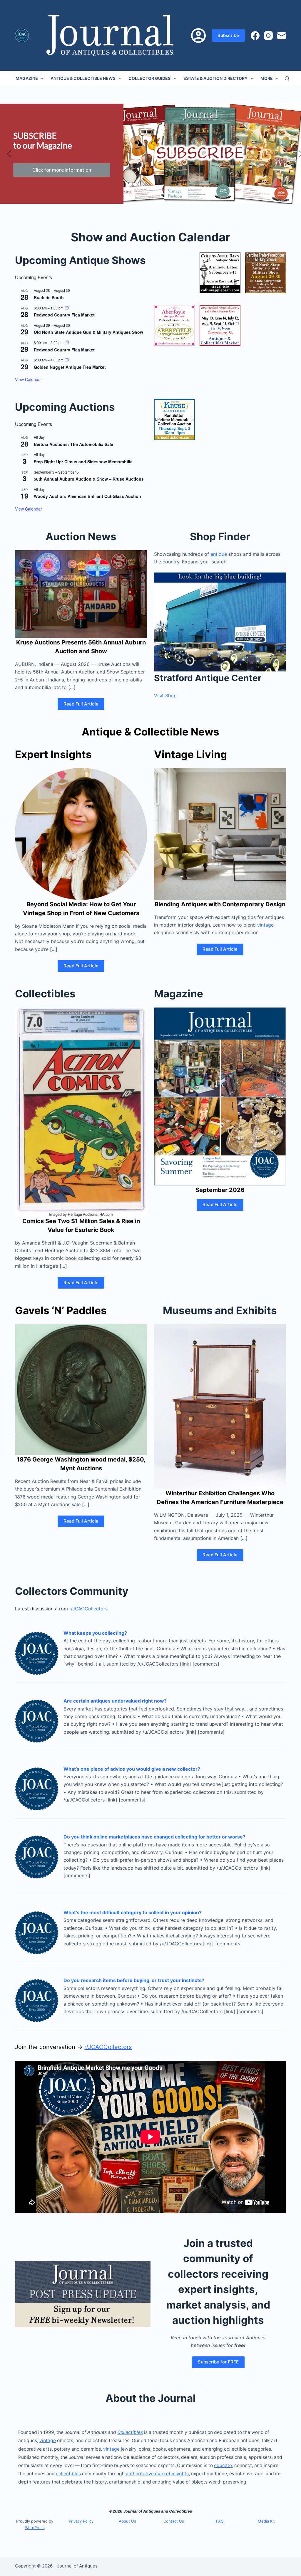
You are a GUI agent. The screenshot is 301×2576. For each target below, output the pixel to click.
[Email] (282, 36)
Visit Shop (165, 696)
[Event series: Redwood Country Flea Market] (67, 308)
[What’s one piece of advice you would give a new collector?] (37, 1788)
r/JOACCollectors (88, 1609)
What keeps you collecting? (95, 1633)
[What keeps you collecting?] (37, 1652)
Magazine (27, 78)
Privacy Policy (81, 2521)
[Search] (287, 79)
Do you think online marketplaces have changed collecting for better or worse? (154, 1837)
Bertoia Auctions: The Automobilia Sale (73, 444)
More (267, 78)
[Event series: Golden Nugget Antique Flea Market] (67, 360)
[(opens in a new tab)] (220, 273)
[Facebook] (255, 36)
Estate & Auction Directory (215, 78)
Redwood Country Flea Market (64, 315)
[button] (9, 154)
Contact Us (174, 2521)
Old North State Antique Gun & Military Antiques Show (88, 332)
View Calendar (29, 379)
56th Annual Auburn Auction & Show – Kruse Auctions (89, 479)
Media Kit (266, 2521)
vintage (265, 925)
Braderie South (49, 297)
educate (223, 2465)
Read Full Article (81, 704)
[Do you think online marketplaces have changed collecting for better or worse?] (37, 1856)
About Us (127, 2521)
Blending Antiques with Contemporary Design (220, 904)
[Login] (198, 36)
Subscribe (228, 35)
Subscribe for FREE (218, 2362)
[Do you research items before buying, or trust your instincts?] (37, 2000)
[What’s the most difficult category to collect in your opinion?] (37, 1932)
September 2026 (220, 1190)
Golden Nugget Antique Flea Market (70, 367)
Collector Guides (149, 78)
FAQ (220, 2521)
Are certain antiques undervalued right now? (115, 1701)
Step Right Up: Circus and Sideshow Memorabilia (83, 462)
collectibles (68, 2474)
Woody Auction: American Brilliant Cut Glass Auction (87, 496)
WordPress (35, 2528)
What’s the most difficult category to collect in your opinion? (133, 1912)
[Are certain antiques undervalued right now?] (37, 1720)
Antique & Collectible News (83, 78)
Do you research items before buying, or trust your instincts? (134, 1980)
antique (219, 554)
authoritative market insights (157, 2474)
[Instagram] (268, 36)
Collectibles (130, 2432)
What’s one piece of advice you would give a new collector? (132, 1769)
